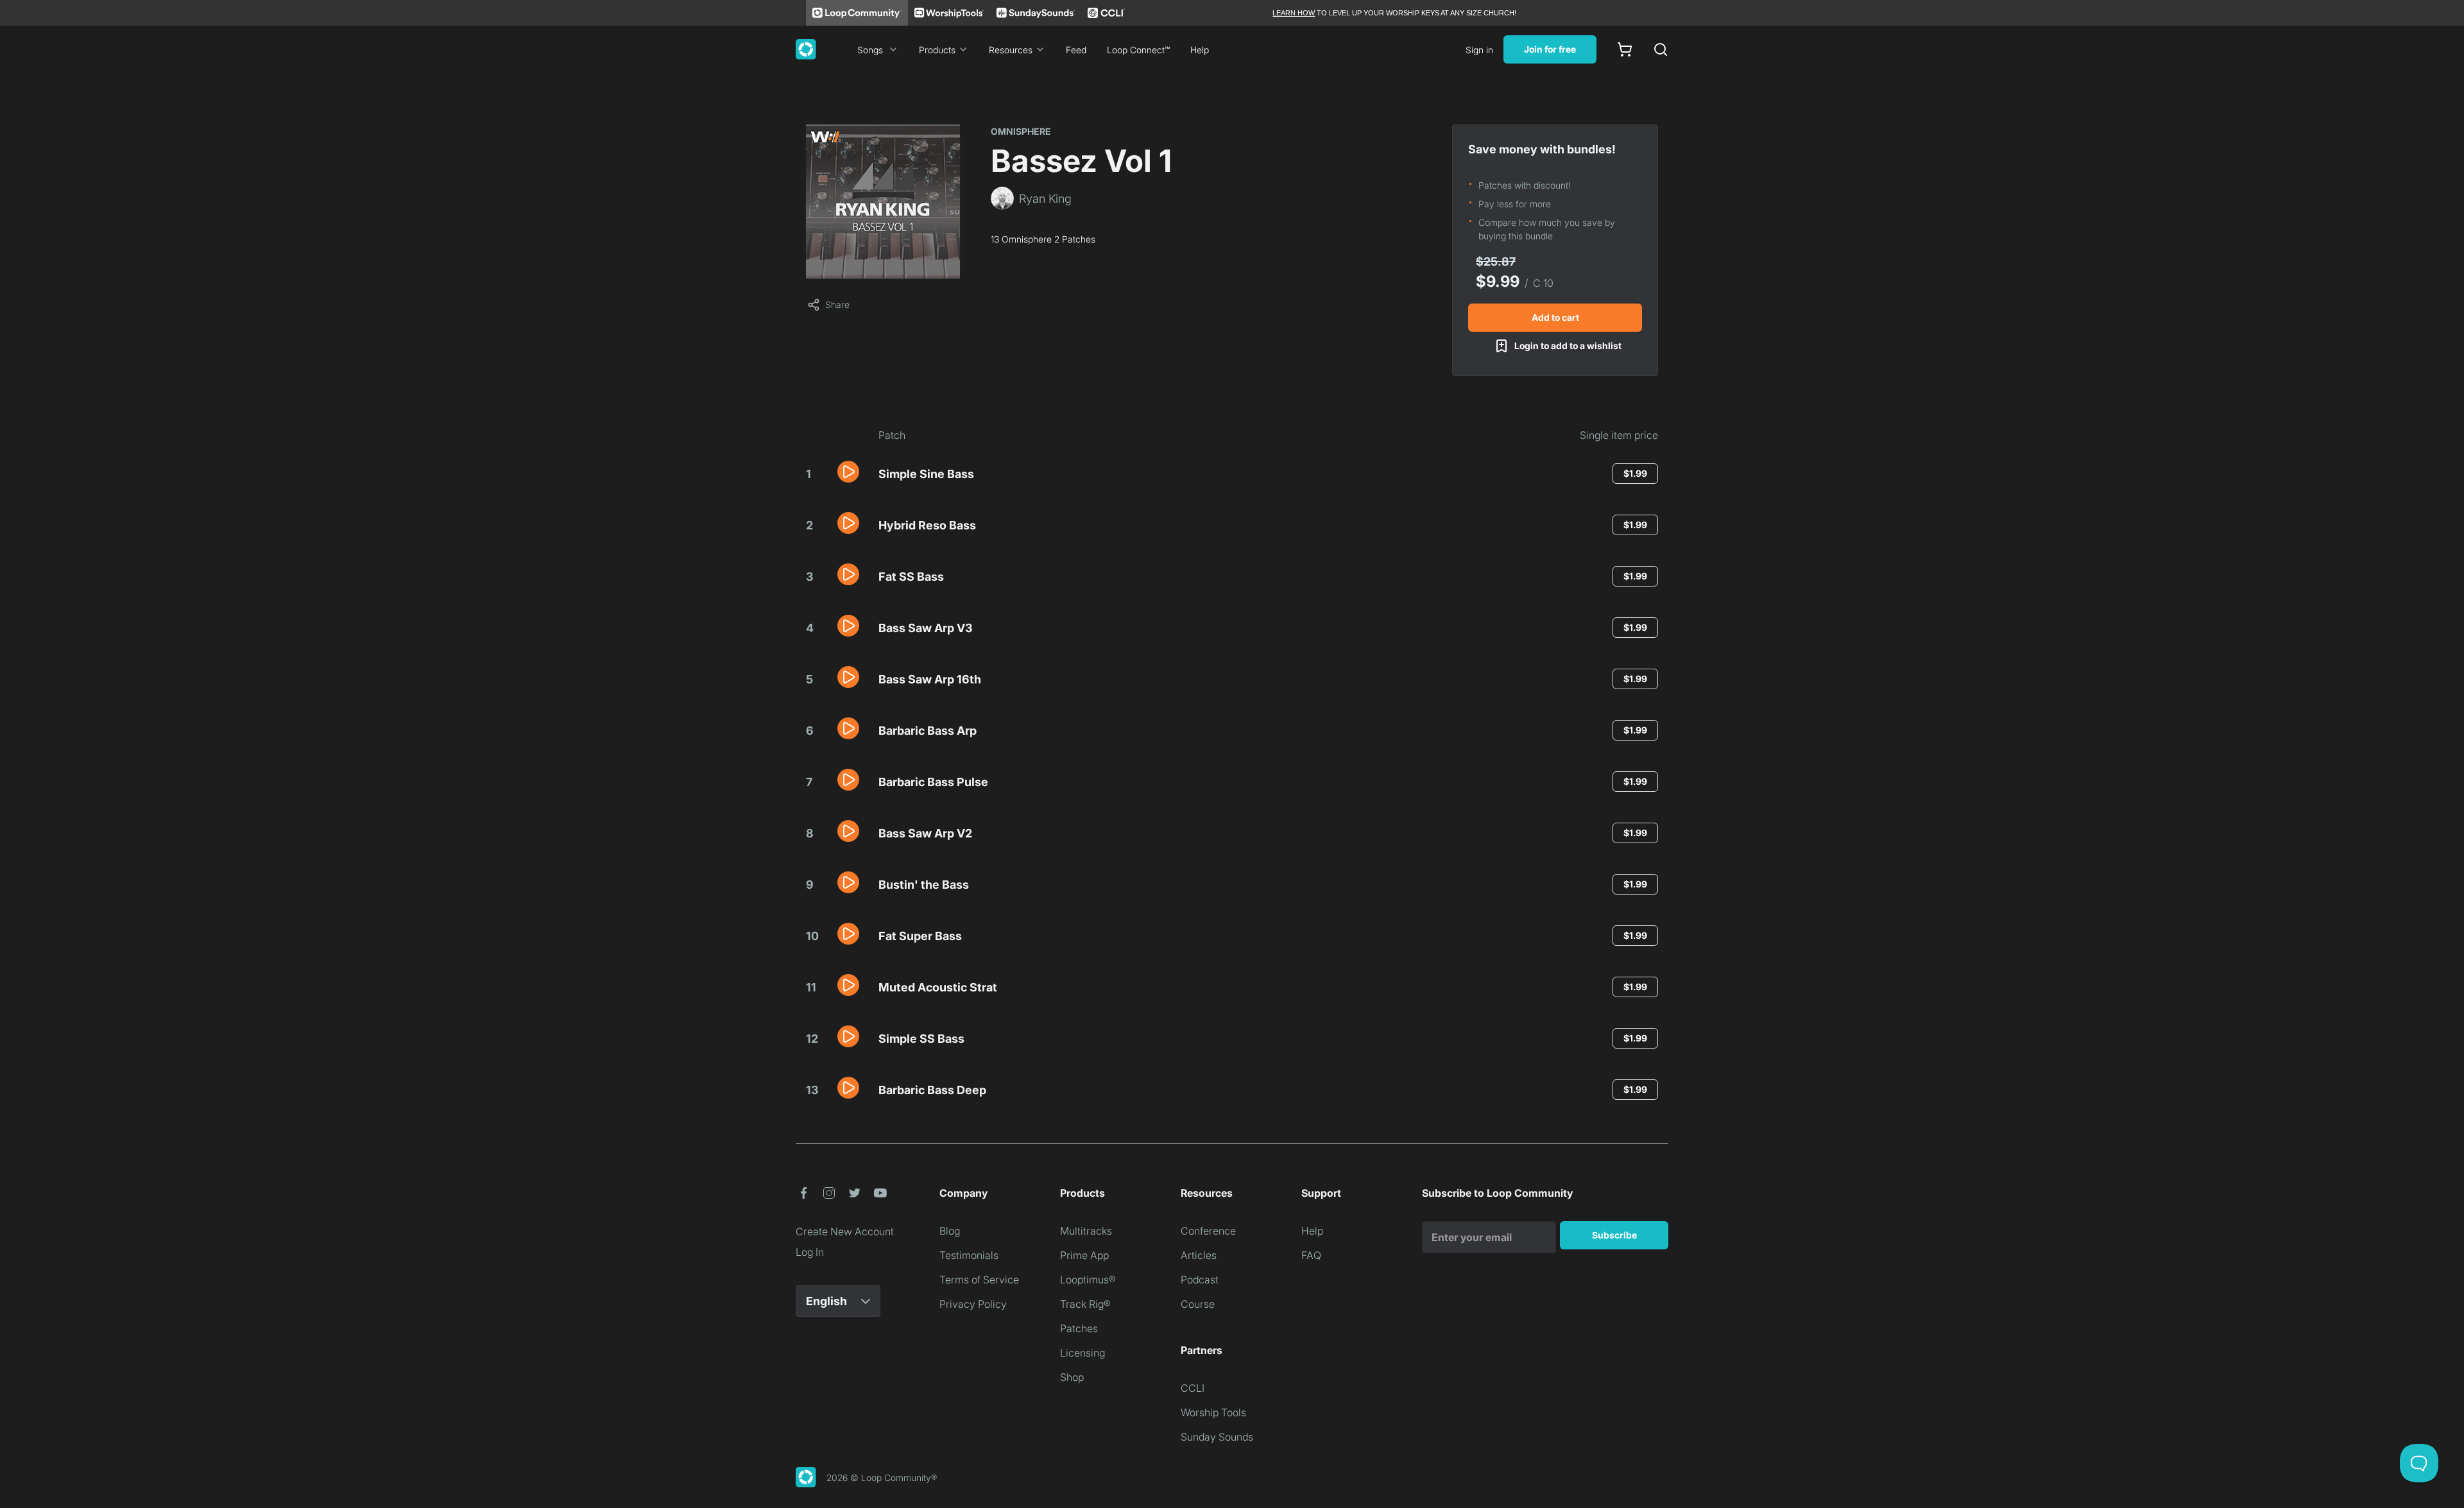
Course (1198, 1304)
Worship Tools (1213, 1412)
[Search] (1661, 49)
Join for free (1550, 49)
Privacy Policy (973, 1304)
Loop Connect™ (1138, 50)
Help (1200, 50)
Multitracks (1086, 1231)
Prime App (1084, 1255)
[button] (848, 472)
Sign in (1479, 50)
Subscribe (1614, 1235)
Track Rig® (1085, 1304)
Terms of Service (979, 1280)
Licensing (1082, 1353)
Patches (1079, 1328)
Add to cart (1555, 317)
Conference (1208, 1231)
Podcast (1200, 1280)
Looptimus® (1088, 1280)
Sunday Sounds (1217, 1437)
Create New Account (845, 1231)
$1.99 (1635, 473)
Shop (1072, 1377)
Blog (950, 1231)
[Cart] (1625, 49)
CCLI (1193, 1388)
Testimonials (969, 1255)
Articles (1199, 1255)
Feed (1076, 50)
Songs (870, 50)
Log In (810, 1252)
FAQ (1311, 1255)
